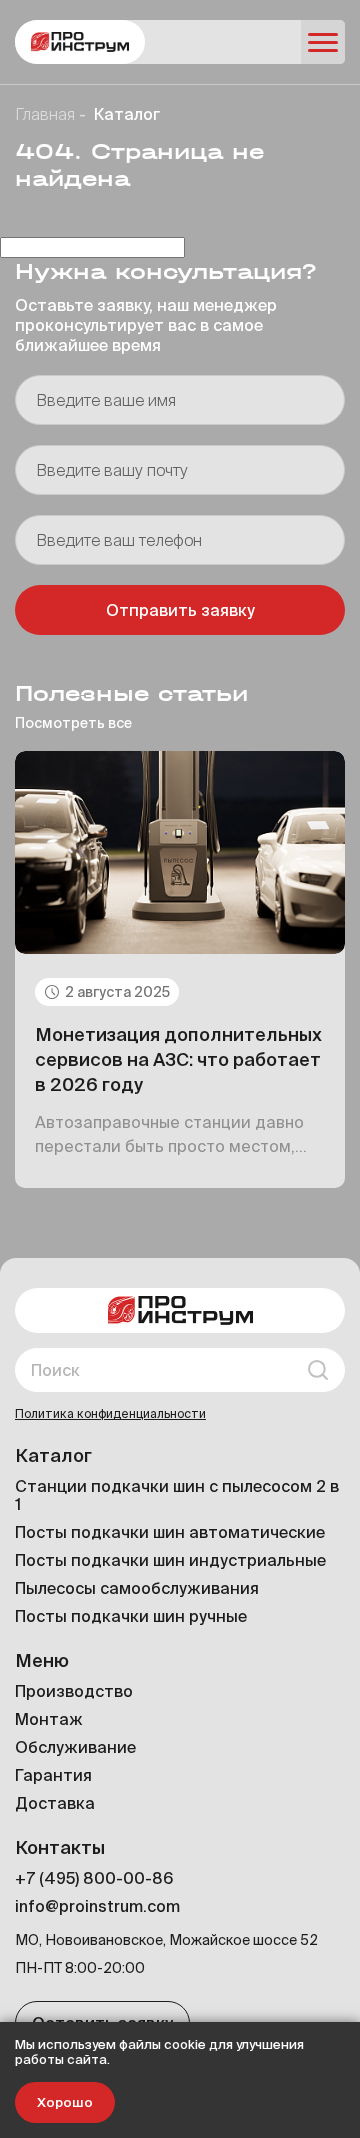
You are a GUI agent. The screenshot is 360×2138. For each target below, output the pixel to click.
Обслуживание (75, 1747)
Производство (74, 1691)
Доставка (55, 1803)
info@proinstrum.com (97, 1906)
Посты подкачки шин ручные (131, 1616)
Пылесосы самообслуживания (137, 1588)
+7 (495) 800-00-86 (94, 1878)
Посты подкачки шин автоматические (170, 1532)
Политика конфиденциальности (110, 1413)
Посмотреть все (73, 723)
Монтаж (49, 1719)
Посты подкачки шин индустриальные (170, 1560)
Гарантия (53, 1775)
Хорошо (65, 2102)
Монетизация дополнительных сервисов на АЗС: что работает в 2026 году (178, 1059)
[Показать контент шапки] (323, 42)
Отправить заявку (180, 610)
